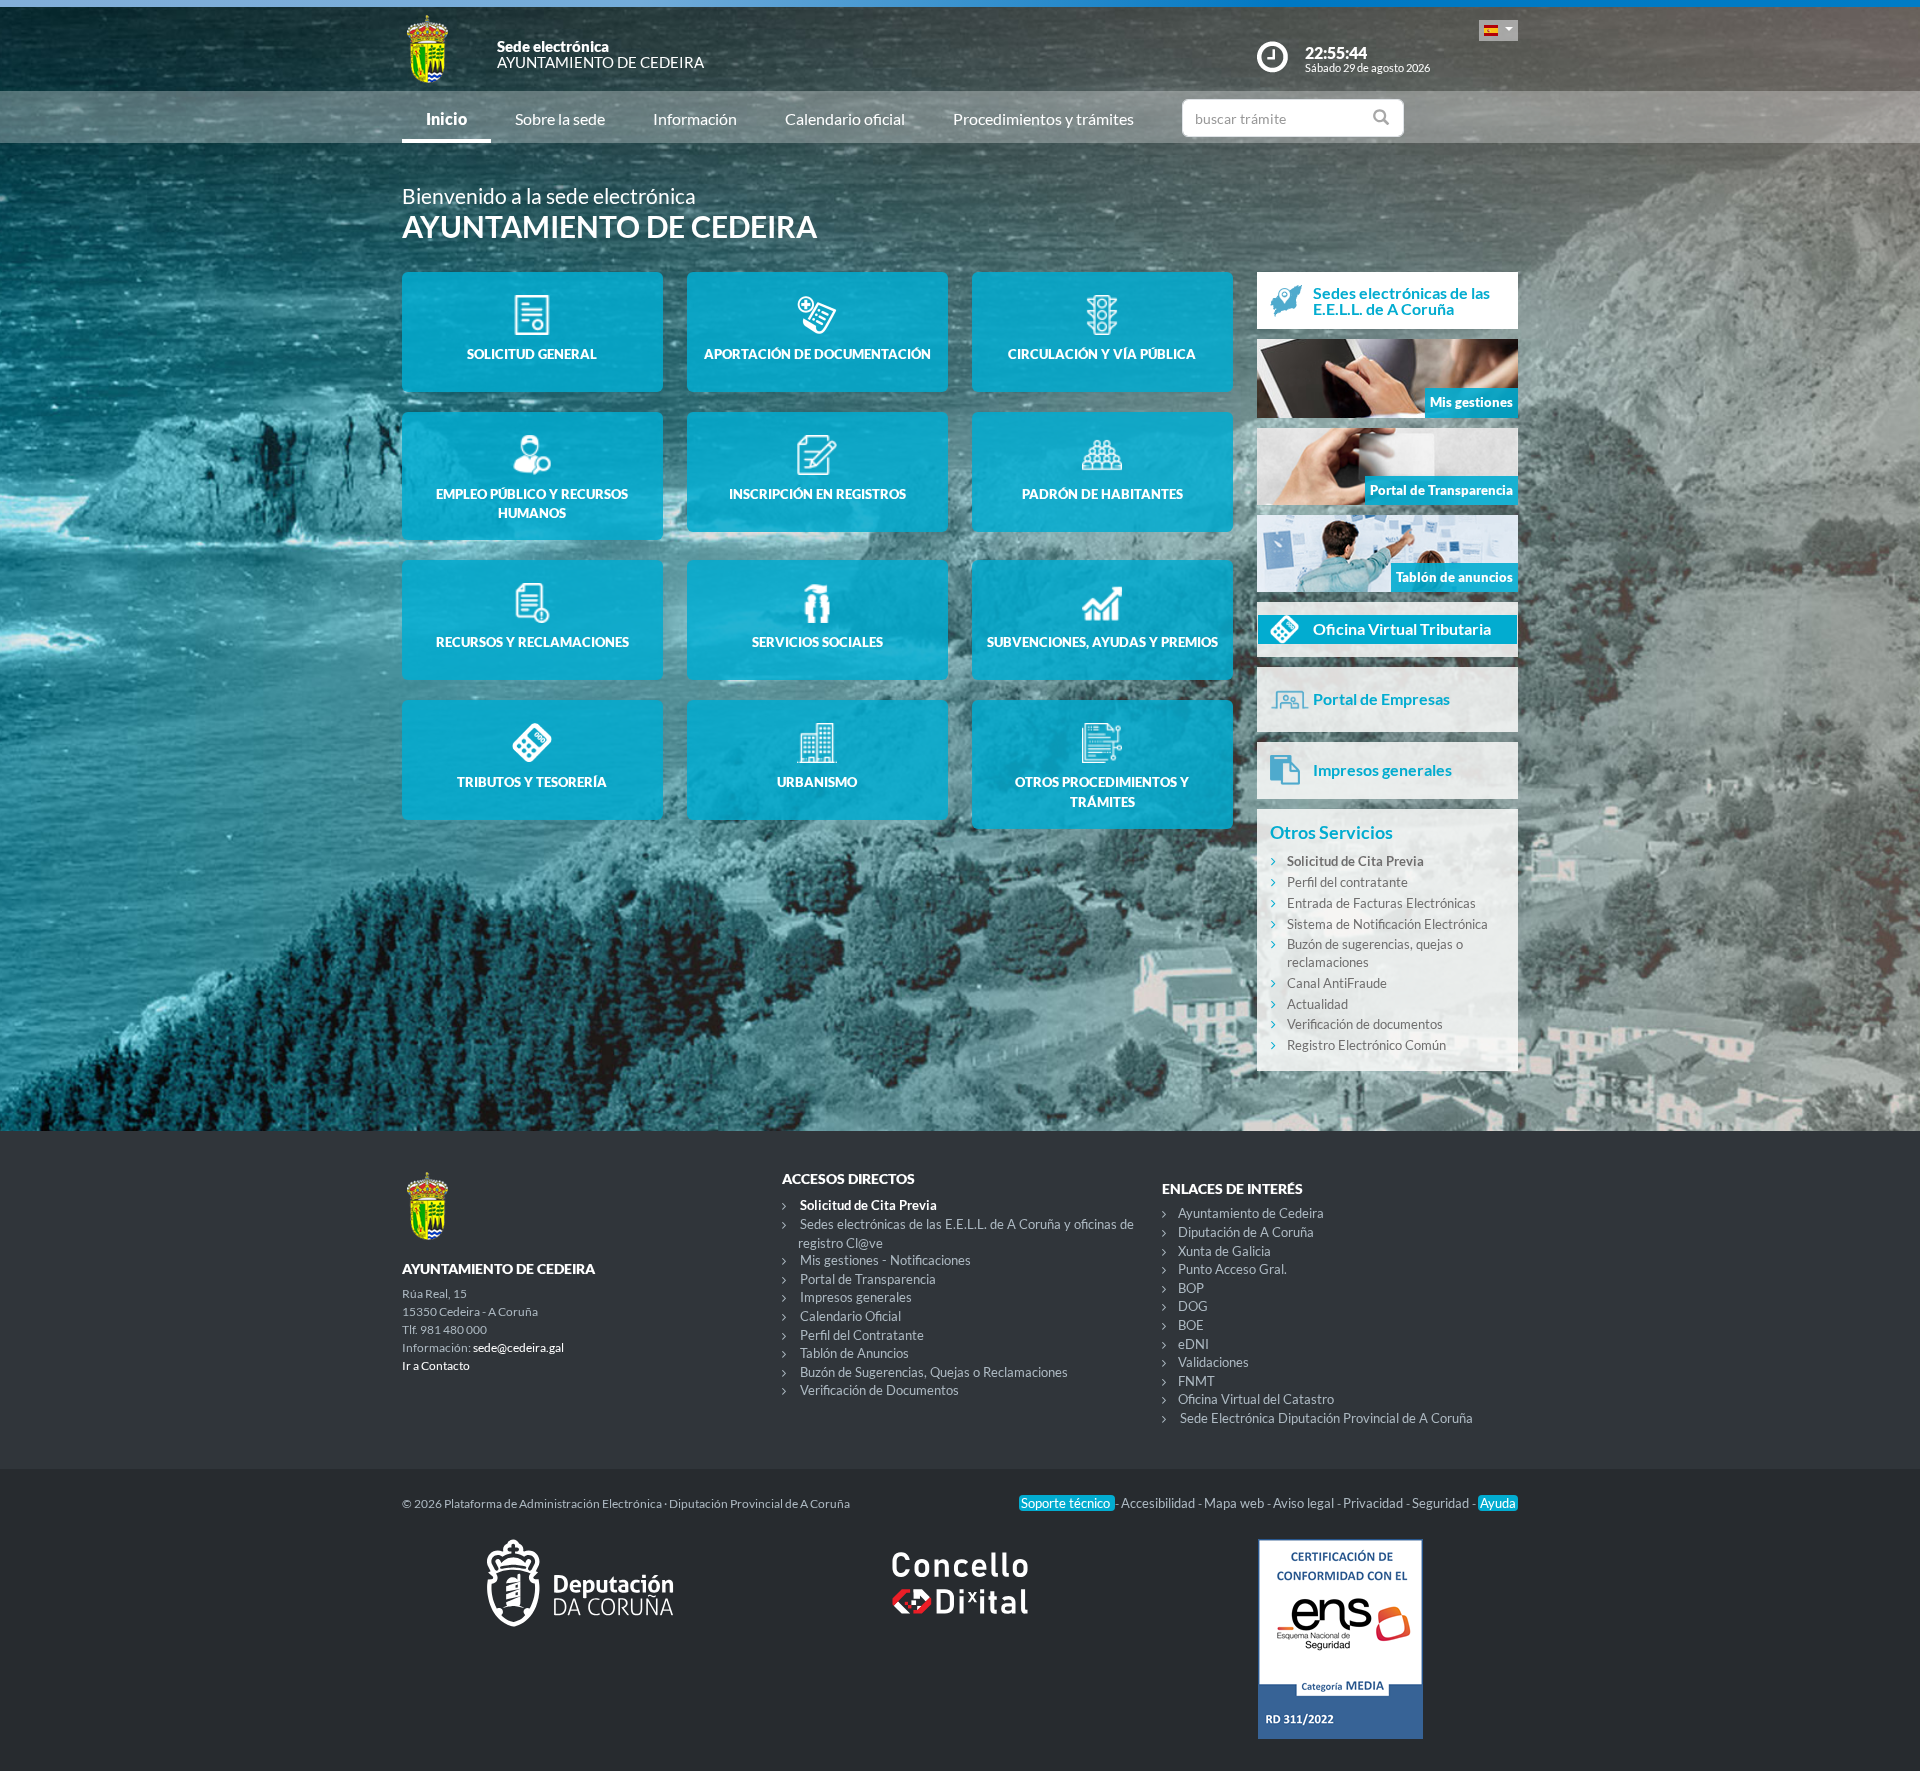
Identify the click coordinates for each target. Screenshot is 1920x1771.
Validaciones (1213, 1362)
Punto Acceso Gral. (1232, 1269)
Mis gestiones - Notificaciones (885, 1260)
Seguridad (1442, 1503)
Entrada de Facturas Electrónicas (1381, 903)
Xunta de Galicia (1224, 1251)
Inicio (446, 118)
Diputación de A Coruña (1246, 1232)
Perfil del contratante (1347, 882)
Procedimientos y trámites (1043, 118)
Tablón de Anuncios (854, 1353)
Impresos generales (856, 1297)
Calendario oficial (845, 118)
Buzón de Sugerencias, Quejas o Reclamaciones (934, 1372)
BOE (1191, 1325)
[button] (1498, 30)
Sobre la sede (560, 118)
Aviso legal (1305, 1503)
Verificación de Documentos (879, 1390)
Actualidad (1317, 1004)
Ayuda (1498, 1503)
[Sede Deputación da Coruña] (580, 1599)
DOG (1193, 1306)
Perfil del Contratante (862, 1335)
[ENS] (1340, 1655)
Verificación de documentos (1365, 1024)
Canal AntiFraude (1337, 983)
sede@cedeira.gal (518, 1347)
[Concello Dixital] (960, 1599)
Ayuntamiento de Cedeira (1251, 1213)
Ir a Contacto (436, 1365)
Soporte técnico (1067, 1503)
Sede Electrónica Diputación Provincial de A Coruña (1326, 1418)
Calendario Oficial (850, 1316)
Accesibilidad (1159, 1503)
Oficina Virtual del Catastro (1256, 1399)
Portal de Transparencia (868, 1279)
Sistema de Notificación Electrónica (1387, 924)
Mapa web (1235, 1503)
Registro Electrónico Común (1366, 1045)
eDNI (1193, 1344)
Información (695, 118)
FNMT (1196, 1381)
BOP (1191, 1288)
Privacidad (1374, 1503)
